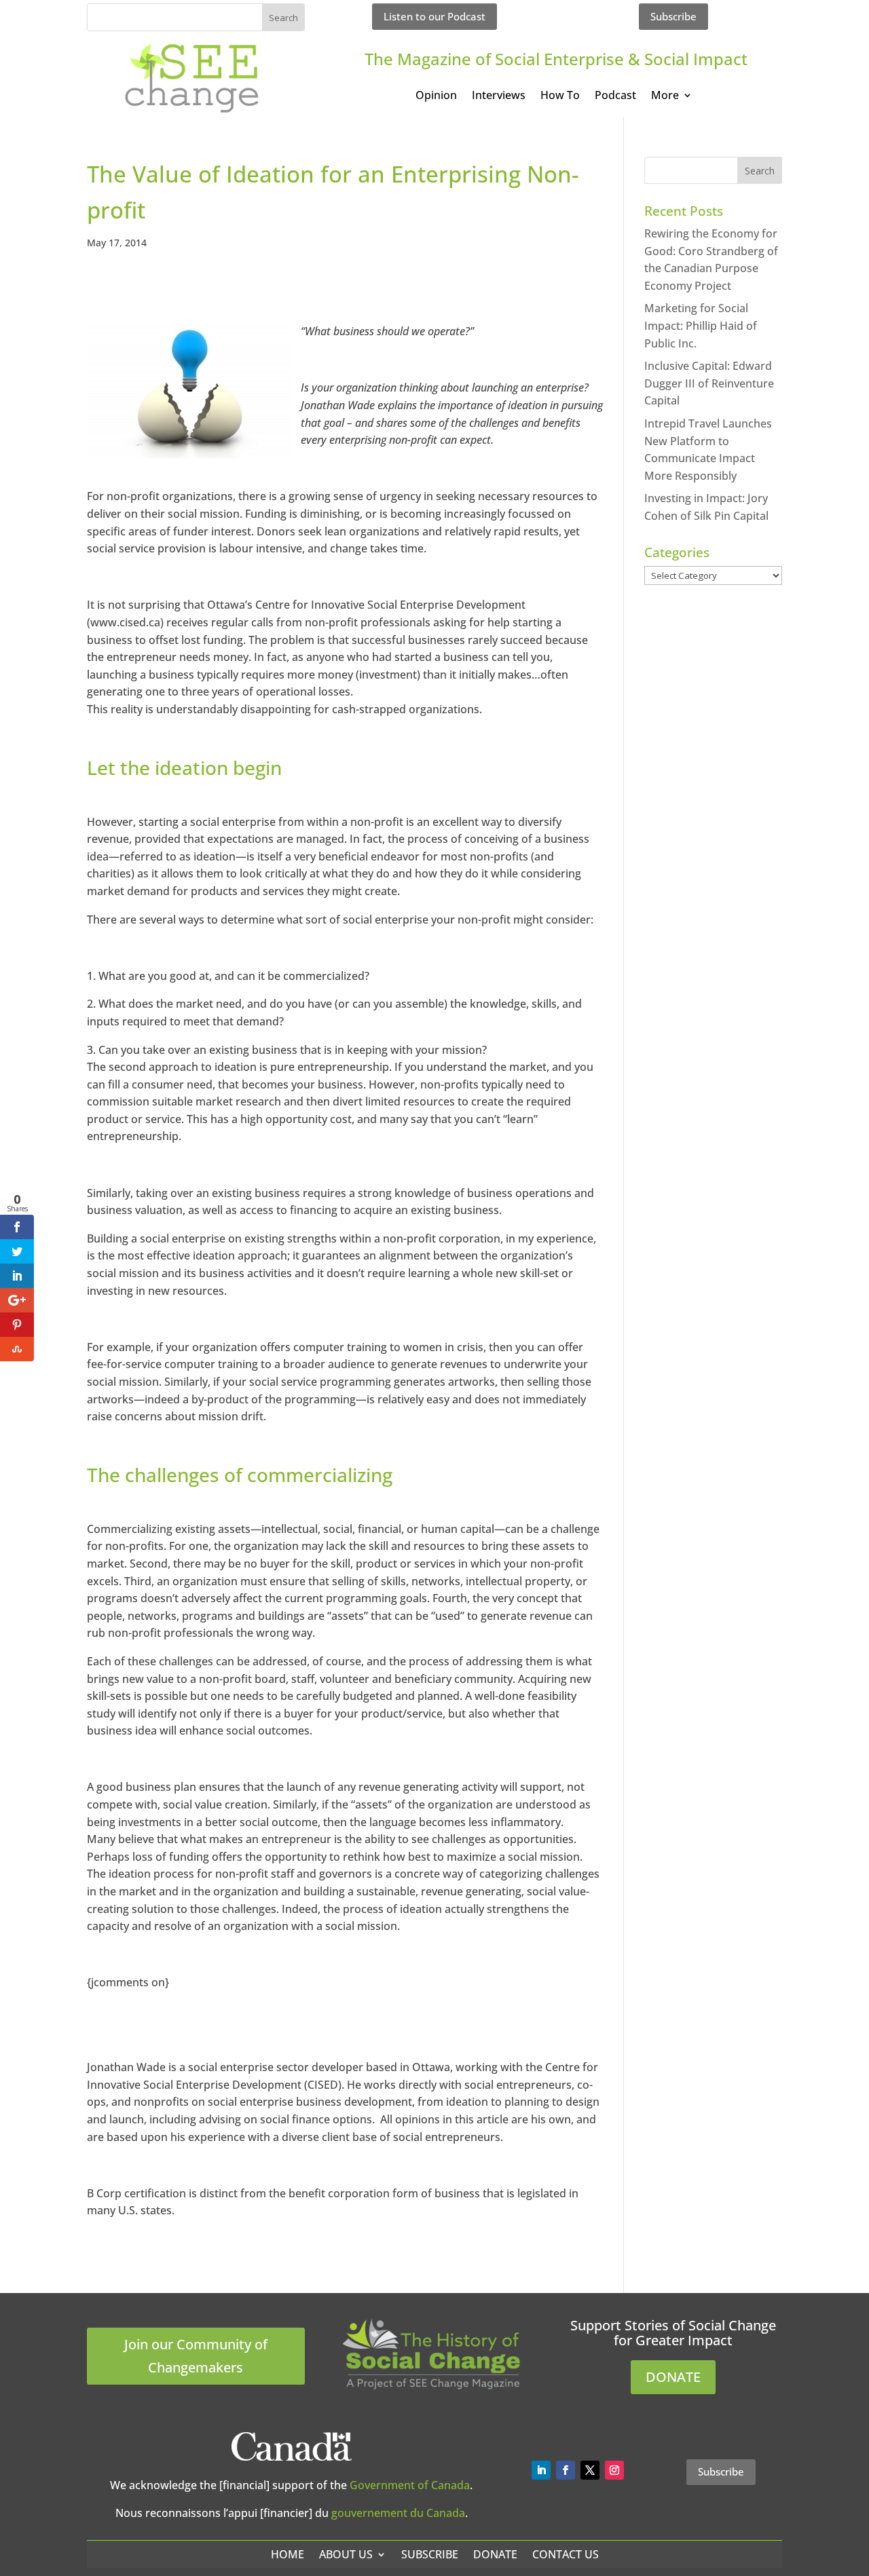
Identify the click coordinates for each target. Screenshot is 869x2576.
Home (288, 2554)
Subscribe (673, 16)
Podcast (615, 96)
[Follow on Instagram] (614, 2470)
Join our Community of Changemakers (196, 2356)
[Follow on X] (590, 2470)
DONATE (673, 2377)
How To (560, 96)
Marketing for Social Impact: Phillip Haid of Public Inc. (701, 325)
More (665, 96)
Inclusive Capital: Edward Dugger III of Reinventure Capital (709, 383)
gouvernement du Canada (398, 2513)
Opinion (436, 96)
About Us (346, 2554)
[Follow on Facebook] (566, 2470)
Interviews (499, 96)
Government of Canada (410, 2485)
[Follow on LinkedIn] (541, 2470)
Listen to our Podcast (434, 16)
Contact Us (566, 2554)
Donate (495, 2554)
